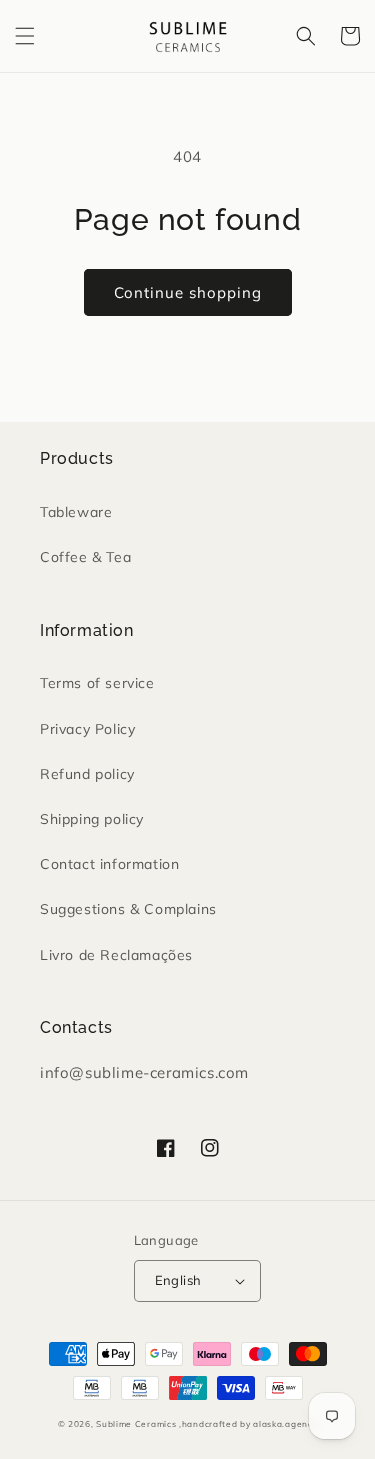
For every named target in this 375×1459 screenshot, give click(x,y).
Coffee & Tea (85, 557)
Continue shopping (188, 292)
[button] (25, 36)
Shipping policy (92, 819)
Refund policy (87, 774)
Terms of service (97, 683)
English (178, 1280)
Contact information (109, 864)
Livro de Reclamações (116, 955)
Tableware (76, 512)
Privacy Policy (87, 729)
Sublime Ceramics (137, 1424)
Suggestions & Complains (128, 909)
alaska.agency (285, 1424)
